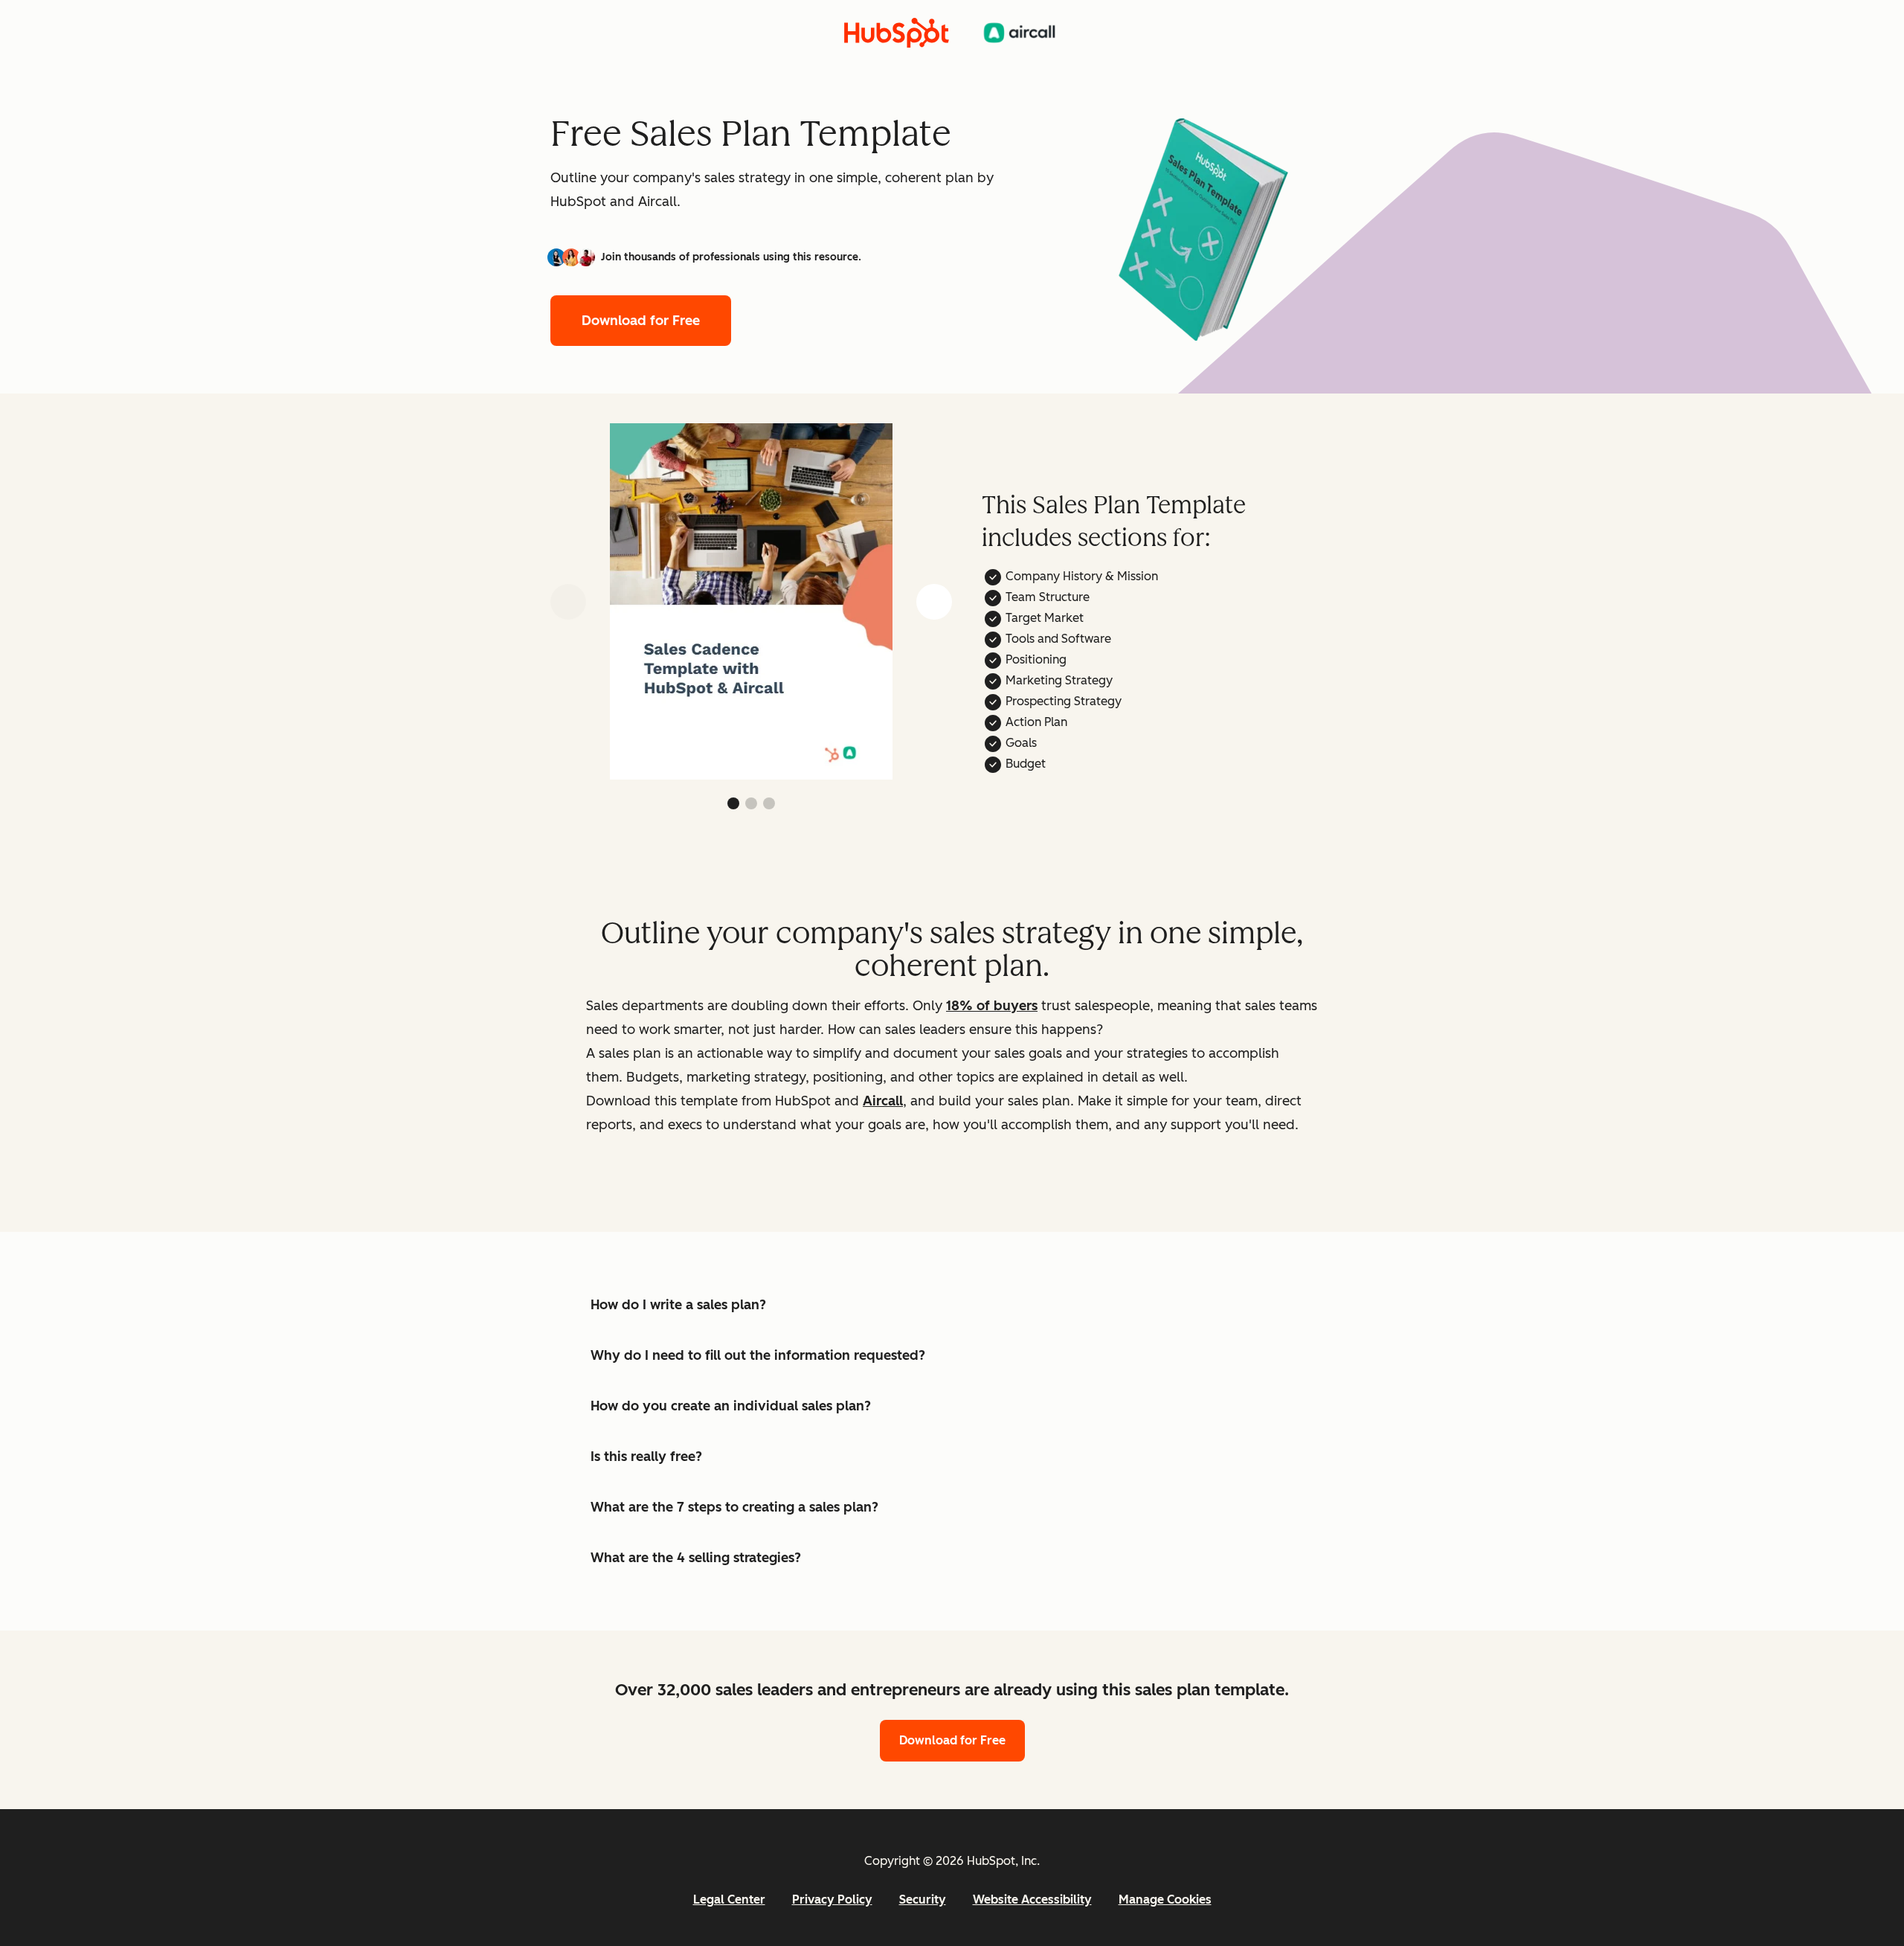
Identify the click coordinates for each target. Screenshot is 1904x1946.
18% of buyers (992, 1006)
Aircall (883, 1101)
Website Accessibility (1032, 1900)
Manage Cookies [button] (1165, 1900)
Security (923, 1900)
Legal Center (729, 1900)
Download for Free (641, 321)
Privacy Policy (832, 1900)
